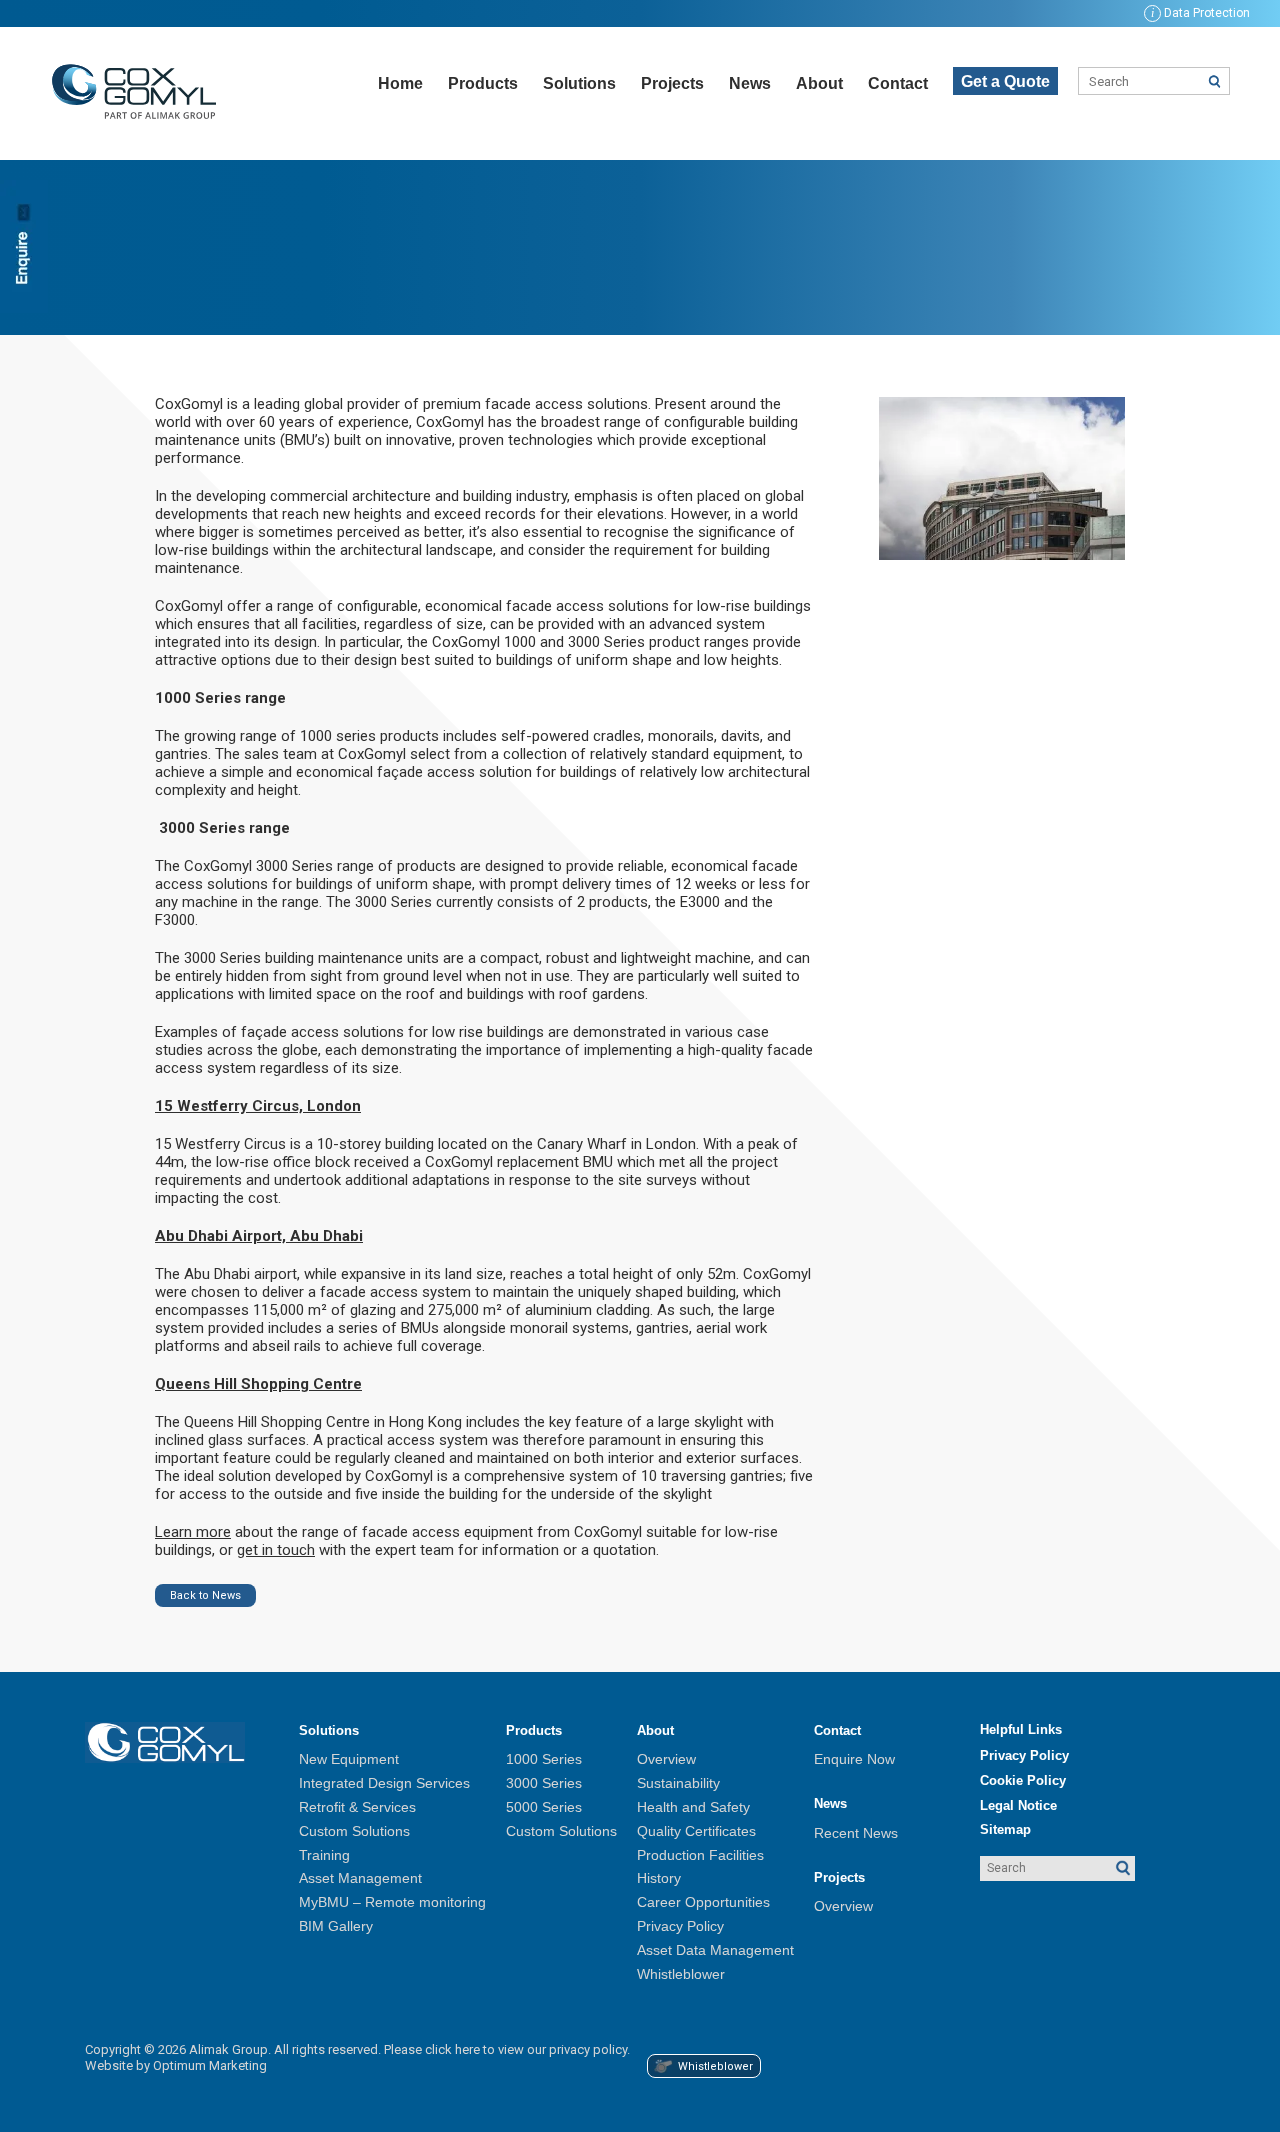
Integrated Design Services (384, 1783)
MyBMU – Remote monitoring (392, 1902)
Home (400, 83)
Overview (666, 1759)
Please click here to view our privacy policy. (507, 2049)
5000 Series (544, 1807)
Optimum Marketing (210, 2065)
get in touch (276, 1550)
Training (324, 1855)
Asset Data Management (715, 1950)
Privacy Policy (680, 1926)
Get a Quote (1005, 81)
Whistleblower (681, 1974)
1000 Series (544, 1759)
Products (483, 83)
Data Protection (1200, 13)
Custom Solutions (354, 1831)
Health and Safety (693, 1807)
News (750, 83)
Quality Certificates (696, 1831)
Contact (898, 83)
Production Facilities (700, 1855)
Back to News (205, 1595)
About (819, 83)
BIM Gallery (336, 1926)
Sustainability (678, 1783)
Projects (672, 83)
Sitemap (1005, 1829)
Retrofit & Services (357, 1807)
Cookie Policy (1023, 1780)
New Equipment (349, 1759)
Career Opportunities (703, 1902)
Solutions (579, 83)
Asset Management (360, 1878)
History (659, 1878)
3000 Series (544, 1783)
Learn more (193, 1532)
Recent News (856, 1833)
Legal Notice (1018, 1805)
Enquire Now (854, 1759)
